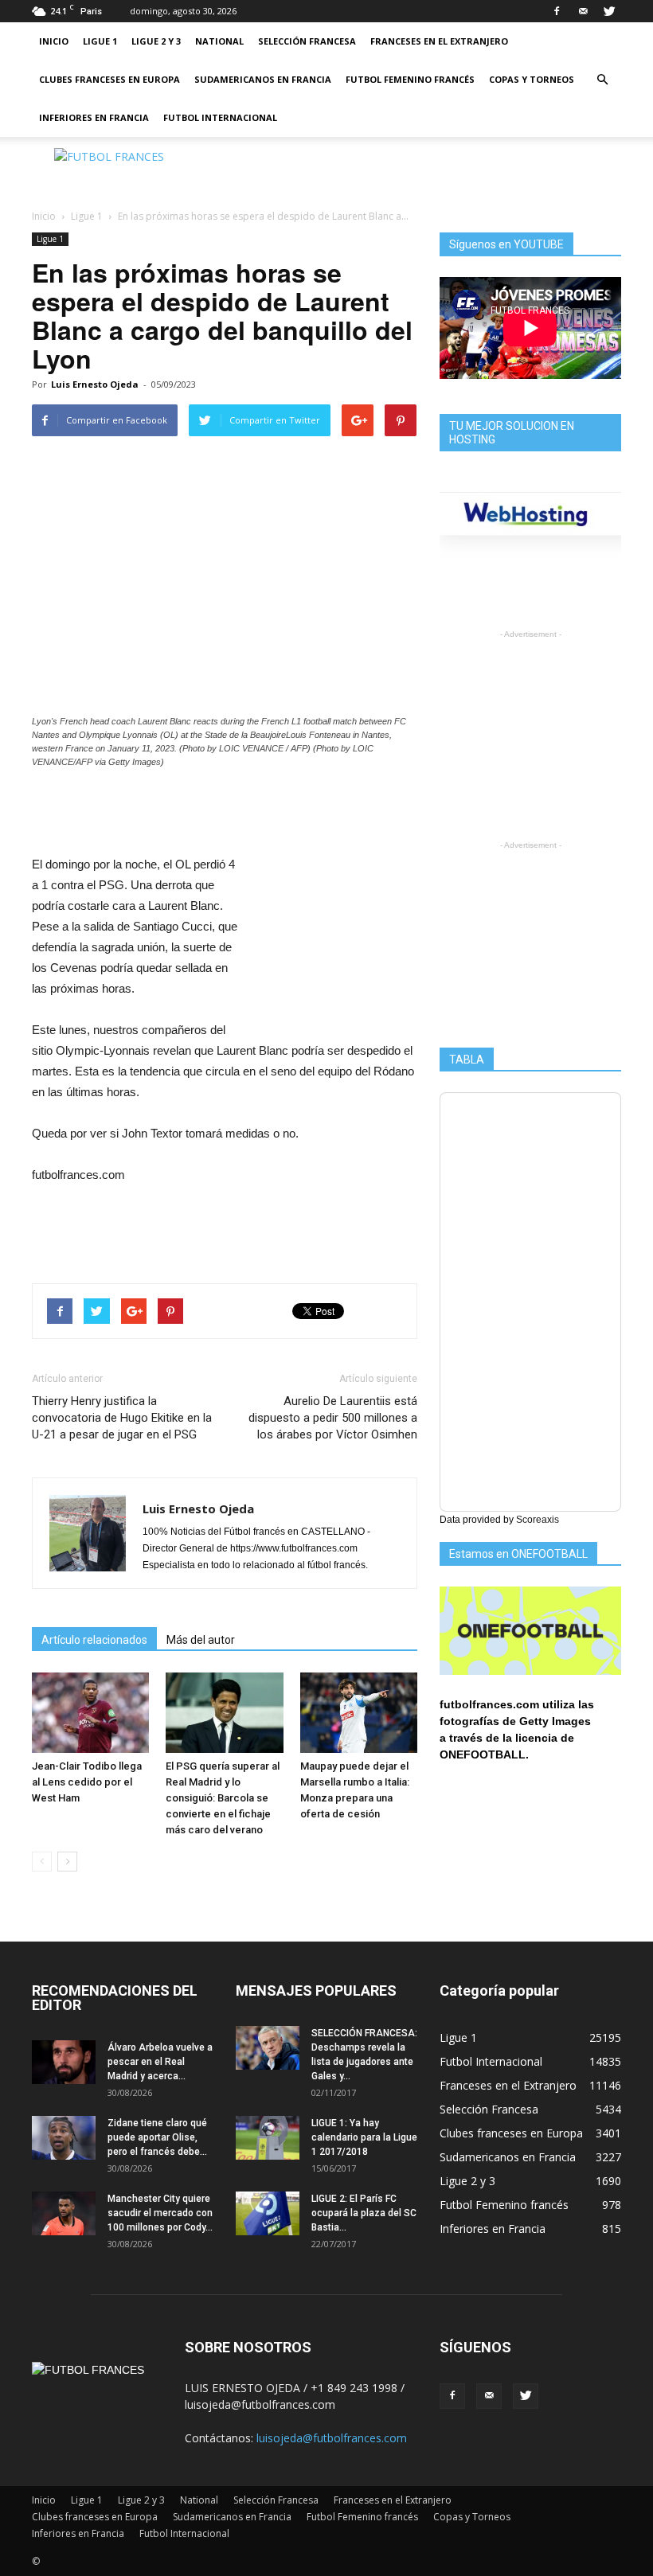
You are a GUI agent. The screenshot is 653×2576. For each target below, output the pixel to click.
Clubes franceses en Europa (109, 79)
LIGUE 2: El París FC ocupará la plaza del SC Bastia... (364, 2213)
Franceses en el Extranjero (439, 41)
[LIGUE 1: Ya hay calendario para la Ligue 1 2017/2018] (268, 2138)
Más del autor (201, 1640)
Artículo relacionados (94, 1640)
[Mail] (583, 11)
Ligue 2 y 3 (156, 41)
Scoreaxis (538, 1520)
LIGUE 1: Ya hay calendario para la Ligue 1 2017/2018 (364, 2137)
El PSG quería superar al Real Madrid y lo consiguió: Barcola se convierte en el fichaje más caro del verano (223, 1798)
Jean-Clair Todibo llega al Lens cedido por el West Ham (87, 1782)
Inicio (54, 41)
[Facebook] (557, 11)
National (219, 41)
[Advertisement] (434, 172)
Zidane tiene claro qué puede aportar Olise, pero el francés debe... (157, 2137)
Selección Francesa (307, 41)
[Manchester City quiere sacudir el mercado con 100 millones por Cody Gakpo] (64, 2213)
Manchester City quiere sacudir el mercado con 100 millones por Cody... (160, 2213)
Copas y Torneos (532, 79)
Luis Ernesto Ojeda (95, 384)
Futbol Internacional (220, 117)
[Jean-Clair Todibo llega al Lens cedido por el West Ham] (90, 1713)
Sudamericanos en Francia (263, 79)
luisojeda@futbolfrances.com (332, 2438)
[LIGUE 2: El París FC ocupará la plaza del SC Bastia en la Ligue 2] (268, 2213)
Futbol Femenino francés (410, 79)
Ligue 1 (100, 41)
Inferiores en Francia (94, 117)
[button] (602, 80)
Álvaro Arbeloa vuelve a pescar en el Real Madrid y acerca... (160, 2062)
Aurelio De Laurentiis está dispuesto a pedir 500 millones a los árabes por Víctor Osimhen (333, 1418)
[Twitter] (609, 11)
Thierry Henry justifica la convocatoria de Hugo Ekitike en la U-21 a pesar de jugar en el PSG (122, 1418)
